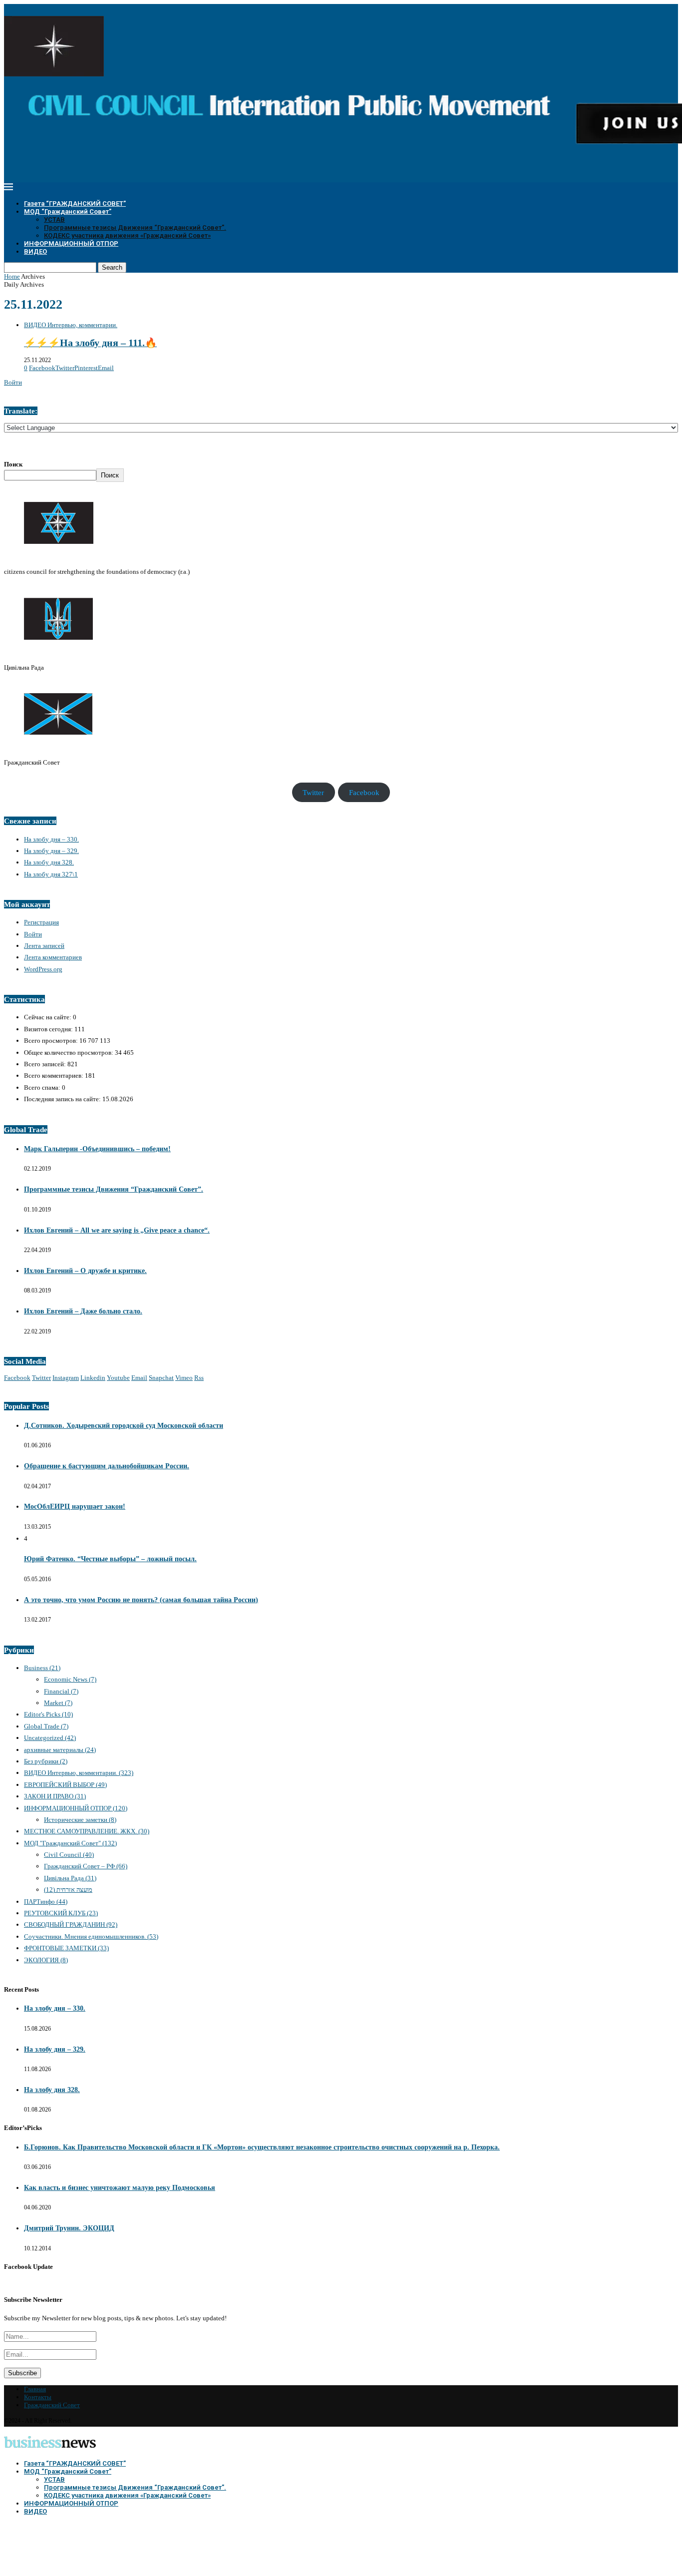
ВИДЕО (35, 251)
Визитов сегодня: (49, 1029)
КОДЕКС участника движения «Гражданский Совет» (127, 235)
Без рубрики (46, 1761)
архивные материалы (60, 1750)
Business (42, 1668)
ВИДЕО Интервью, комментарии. (79, 1773)
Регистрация (41, 922)
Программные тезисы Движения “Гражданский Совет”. (135, 227)
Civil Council (69, 1855)
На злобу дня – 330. (51, 839)
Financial (61, 1691)
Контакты (38, 2397)
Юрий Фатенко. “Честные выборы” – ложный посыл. (110, 1559)
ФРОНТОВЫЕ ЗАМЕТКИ (66, 1948)
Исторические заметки (80, 1820)
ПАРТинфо (46, 1902)
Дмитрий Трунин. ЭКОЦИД (69, 2228)
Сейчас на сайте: (48, 1017)
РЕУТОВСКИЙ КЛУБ (61, 1913)
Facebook (364, 792)
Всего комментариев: (54, 1075)
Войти (13, 382)
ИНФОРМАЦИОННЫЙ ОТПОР (71, 243)
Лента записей (44, 946)
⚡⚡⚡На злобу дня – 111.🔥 (90, 343)
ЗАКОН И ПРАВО (55, 1796)
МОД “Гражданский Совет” (68, 212)
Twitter (313, 792)
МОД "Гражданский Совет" (70, 1843)
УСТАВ (54, 219)
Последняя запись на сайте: (63, 1099)
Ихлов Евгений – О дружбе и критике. (85, 1271)
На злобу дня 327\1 (51, 874)
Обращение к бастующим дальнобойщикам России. (107, 1466)
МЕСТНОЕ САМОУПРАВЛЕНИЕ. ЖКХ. (87, 1831)
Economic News (70, 1679)
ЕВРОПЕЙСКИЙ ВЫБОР (65, 1785)
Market (58, 1703)
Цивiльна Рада (70, 1878)
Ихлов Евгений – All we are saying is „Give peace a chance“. (117, 1230)
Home (12, 276)
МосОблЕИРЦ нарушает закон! (75, 1506)
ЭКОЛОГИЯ (46, 1960)
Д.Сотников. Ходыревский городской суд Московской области (124, 1426)
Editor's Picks (48, 1714)
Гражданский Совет (52, 2405)
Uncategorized (50, 1738)
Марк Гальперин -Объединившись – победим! (97, 1149)
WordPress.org (43, 969)
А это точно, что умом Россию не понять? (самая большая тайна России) (141, 1600)
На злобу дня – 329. (51, 851)
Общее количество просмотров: (69, 1053)
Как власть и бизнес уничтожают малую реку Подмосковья (120, 2188)
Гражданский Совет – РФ (86, 1866)
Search (112, 267)
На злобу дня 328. (49, 862)
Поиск (13, 464)
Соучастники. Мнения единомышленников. (91, 1936)
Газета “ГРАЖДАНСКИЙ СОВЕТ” (75, 204)
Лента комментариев (53, 957)
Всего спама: (43, 1087)
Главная (35, 2389)
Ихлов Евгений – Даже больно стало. (83, 1311)
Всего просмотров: (52, 1041)
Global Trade (46, 1726)
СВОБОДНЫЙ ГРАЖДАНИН (71, 1925)
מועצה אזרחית (68, 1890)
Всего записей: (46, 1064)
